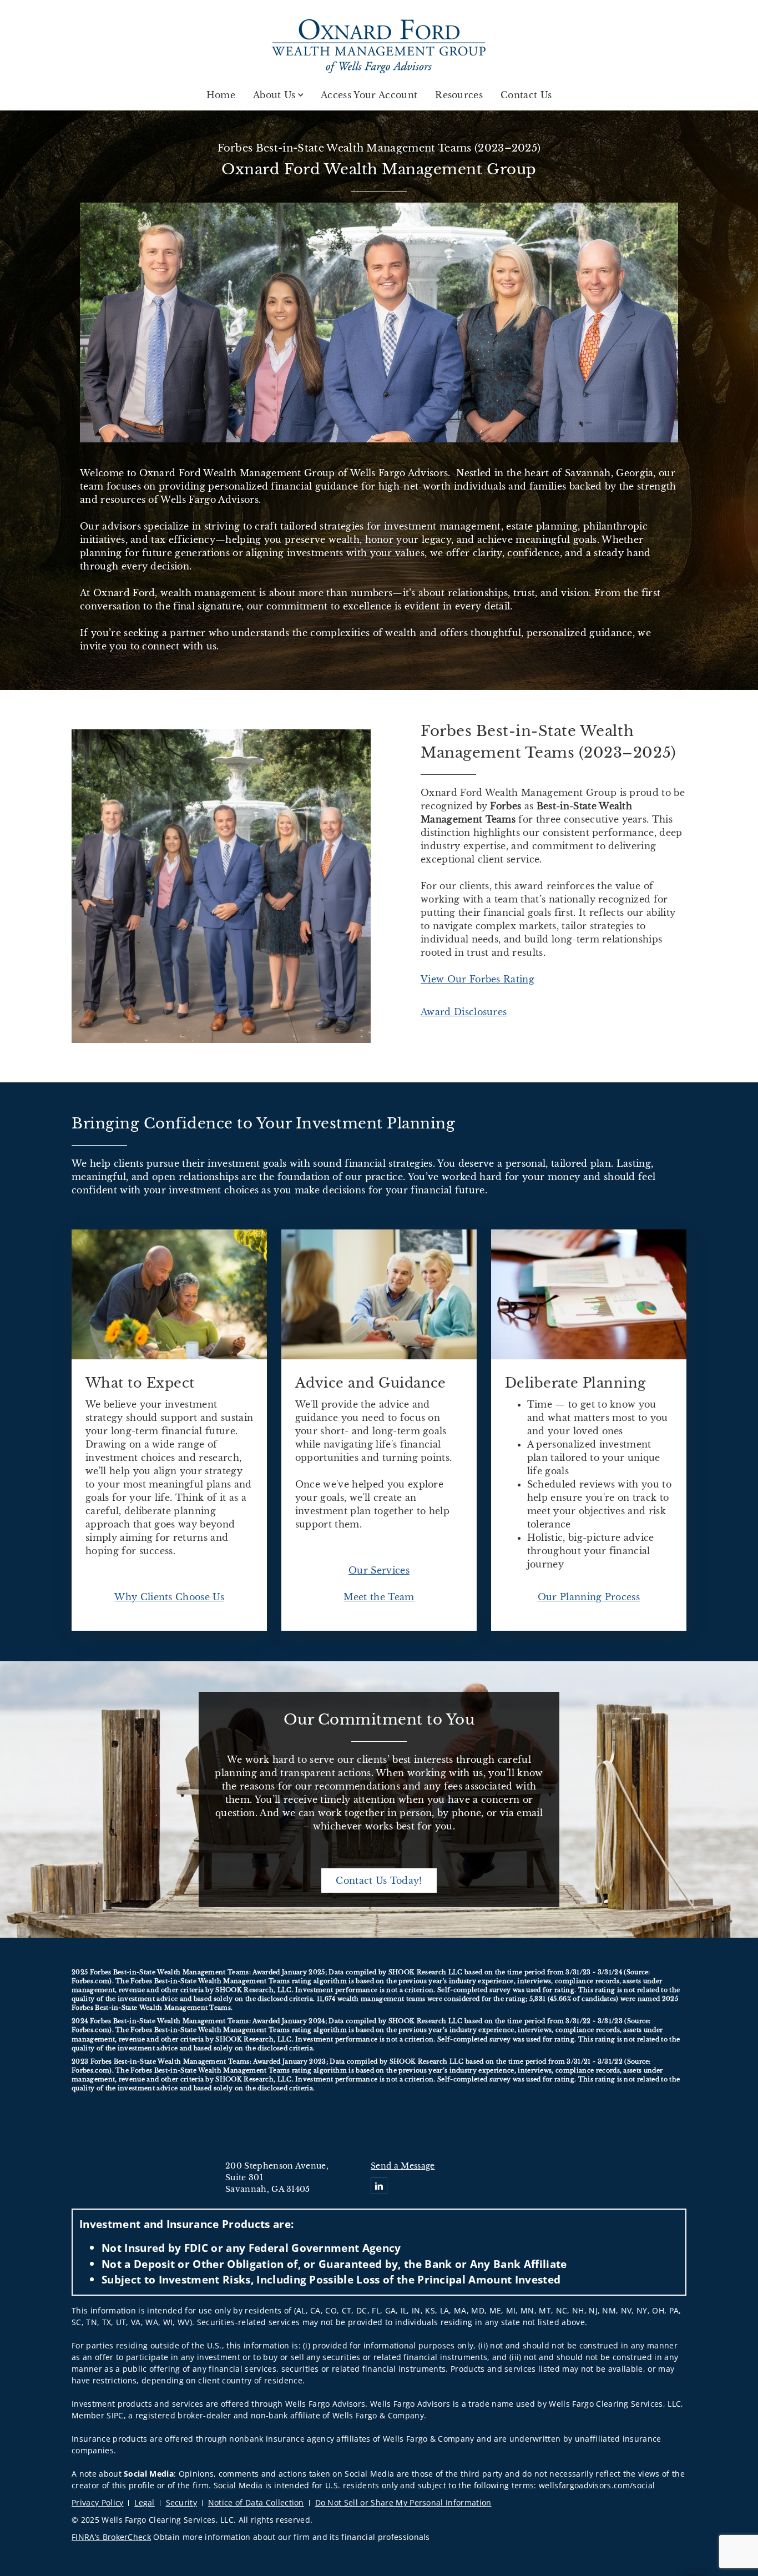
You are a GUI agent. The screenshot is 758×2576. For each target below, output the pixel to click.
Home (221, 95)
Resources (459, 95)
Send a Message (403, 2166)
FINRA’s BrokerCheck (111, 2537)
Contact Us (526, 95)
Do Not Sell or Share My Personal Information (403, 2502)
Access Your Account (369, 95)
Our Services (379, 1570)
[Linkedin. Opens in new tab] (379, 2186)
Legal (145, 2502)
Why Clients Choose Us (169, 1597)
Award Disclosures (464, 1012)
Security (182, 2502)
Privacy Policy (97, 2502)
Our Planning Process (589, 1597)
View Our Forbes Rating (477, 979)
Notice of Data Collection (256, 2502)
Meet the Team (379, 1597)
